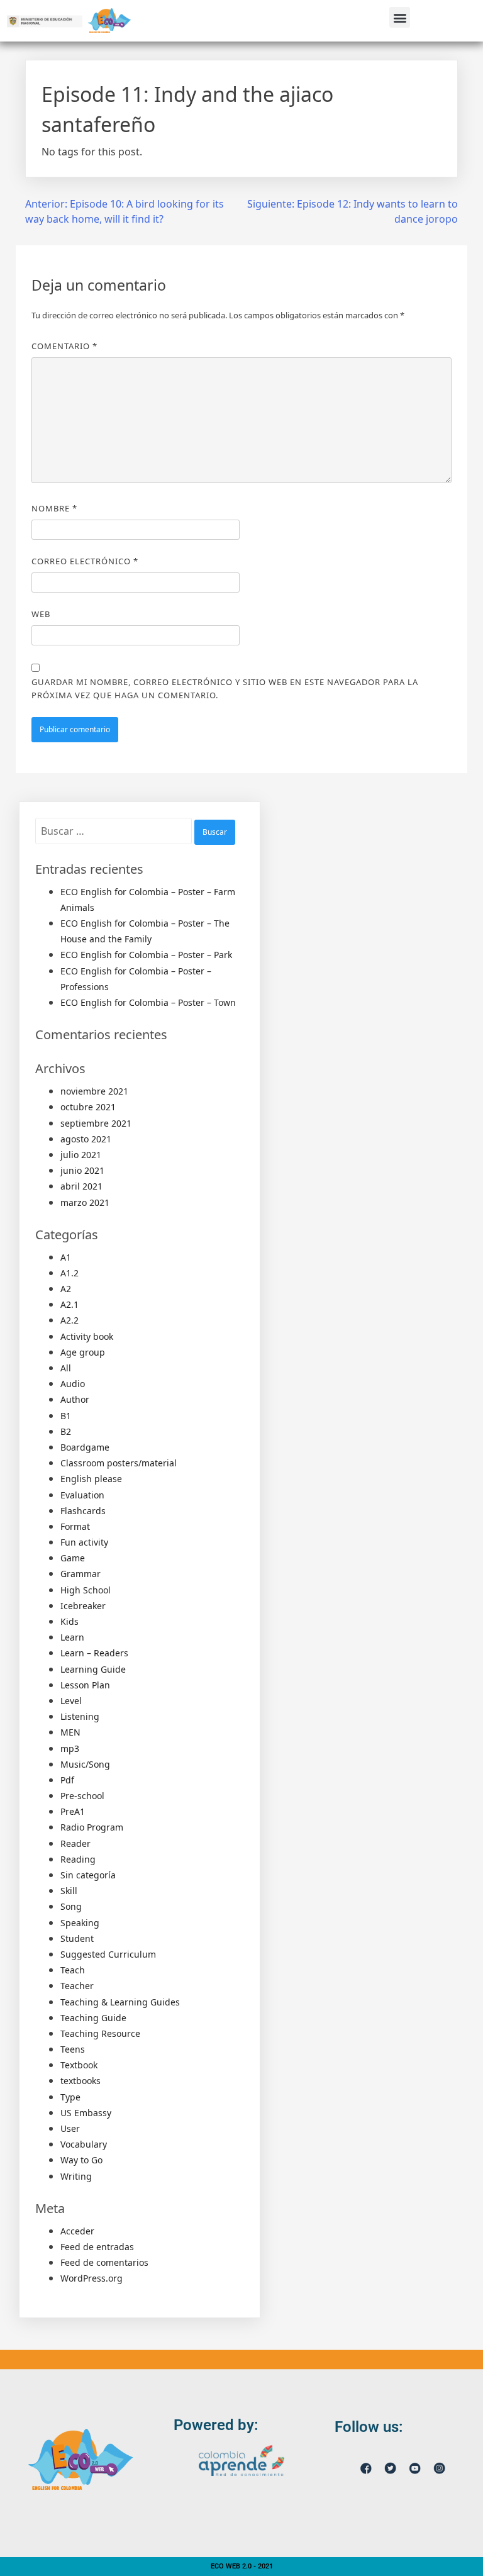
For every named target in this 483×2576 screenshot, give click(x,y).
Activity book (87, 1336)
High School (86, 1590)
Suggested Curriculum (108, 1954)
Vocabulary (84, 2144)
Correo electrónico (85, 561)
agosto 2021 (86, 1139)
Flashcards (83, 1511)
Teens (73, 2049)
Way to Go (81, 2160)
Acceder (77, 2231)
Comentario (64, 346)
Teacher (77, 1986)
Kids (69, 1621)
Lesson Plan (85, 1685)
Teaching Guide (93, 2018)
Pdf (67, 1780)
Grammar (80, 1574)
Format (75, 1526)
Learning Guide (93, 1669)
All (66, 1368)
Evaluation (82, 1495)
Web (41, 614)
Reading (78, 1859)
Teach (73, 1970)
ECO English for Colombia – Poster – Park (146, 955)
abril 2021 (81, 1186)
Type (70, 2097)
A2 (66, 1289)
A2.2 (69, 1320)
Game (73, 1558)
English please (91, 1479)
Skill (69, 1891)
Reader (75, 1843)
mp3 (70, 1748)
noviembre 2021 (94, 1091)
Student (77, 1938)
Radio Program (92, 1827)
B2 (66, 1431)
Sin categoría (88, 1875)
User (70, 2128)
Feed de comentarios (104, 2262)
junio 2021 (82, 1170)
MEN (70, 1732)
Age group (83, 1352)
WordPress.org (92, 2278)
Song (71, 1906)
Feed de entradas (97, 2247)
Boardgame (85, 1447)
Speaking (80, 1923)
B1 (66, 1416)
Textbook (79, 2065)
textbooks (80, 2081)
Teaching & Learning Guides (120, 2002)
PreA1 (73, 1811)
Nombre (54, 508)
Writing (76, 2176)
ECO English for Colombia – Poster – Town (148, 1002)
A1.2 (69, 1273)
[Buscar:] (115, 831)
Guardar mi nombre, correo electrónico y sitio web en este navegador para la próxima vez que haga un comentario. (225, 689)
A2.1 (69, 1304)
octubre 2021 (88, 1107)
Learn (72, 1637)
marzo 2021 (85, 1202)
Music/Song (85, 1764)
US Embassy (86, 2113)
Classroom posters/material (119, 1463)
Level (71, 1701)
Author (75, 1399)
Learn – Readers (94, 1653)
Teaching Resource (100, 2033)
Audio (73, 1384)
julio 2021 (81, 1155)
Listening (80, 1716)
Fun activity (84, 1542)
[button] (400, 17)
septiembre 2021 (96, 1123)
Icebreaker (83, 1606)
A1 (66, 1257)
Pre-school (82, 1796)
